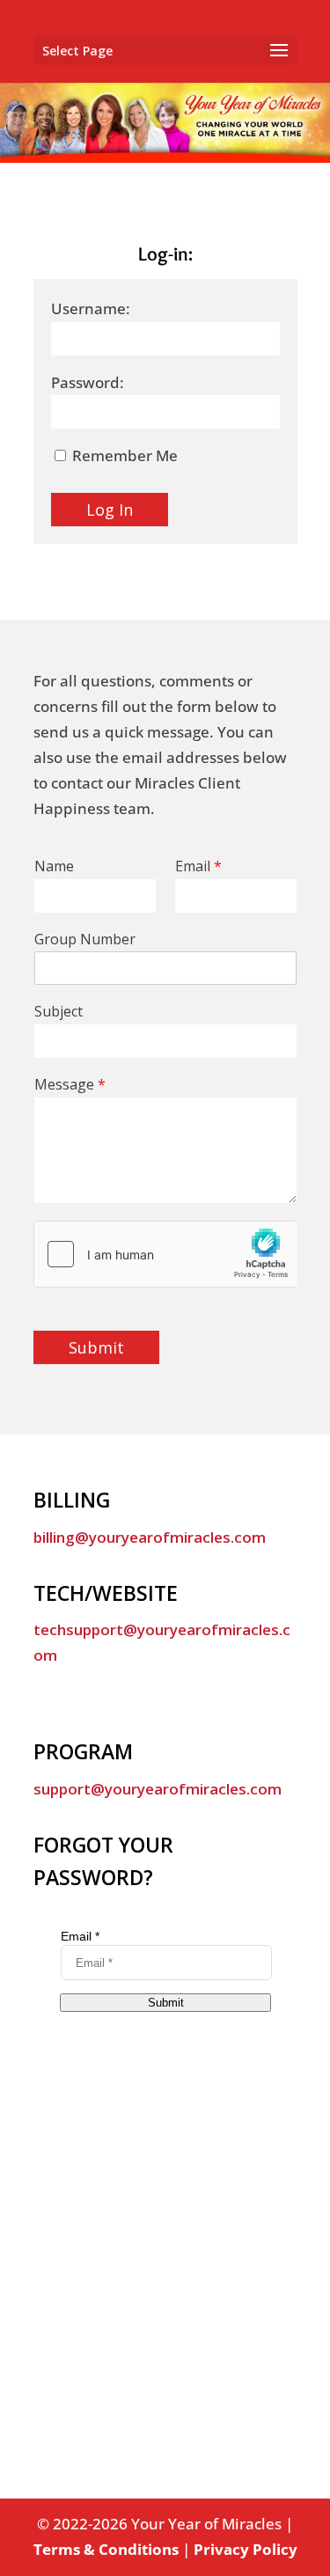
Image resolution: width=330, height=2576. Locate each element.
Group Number (85, 939)
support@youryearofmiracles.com (158, 1789)
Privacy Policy (246, 2549)
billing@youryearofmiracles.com (150, 1537)
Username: (91, 308)
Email (198, 866)
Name (54, 866)
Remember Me (123, 455)
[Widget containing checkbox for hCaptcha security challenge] (165, 1254)
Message (70, 1085)
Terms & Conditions (106, 2549)
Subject (59, 1012)
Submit (96, 1347)
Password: (88, 382)
